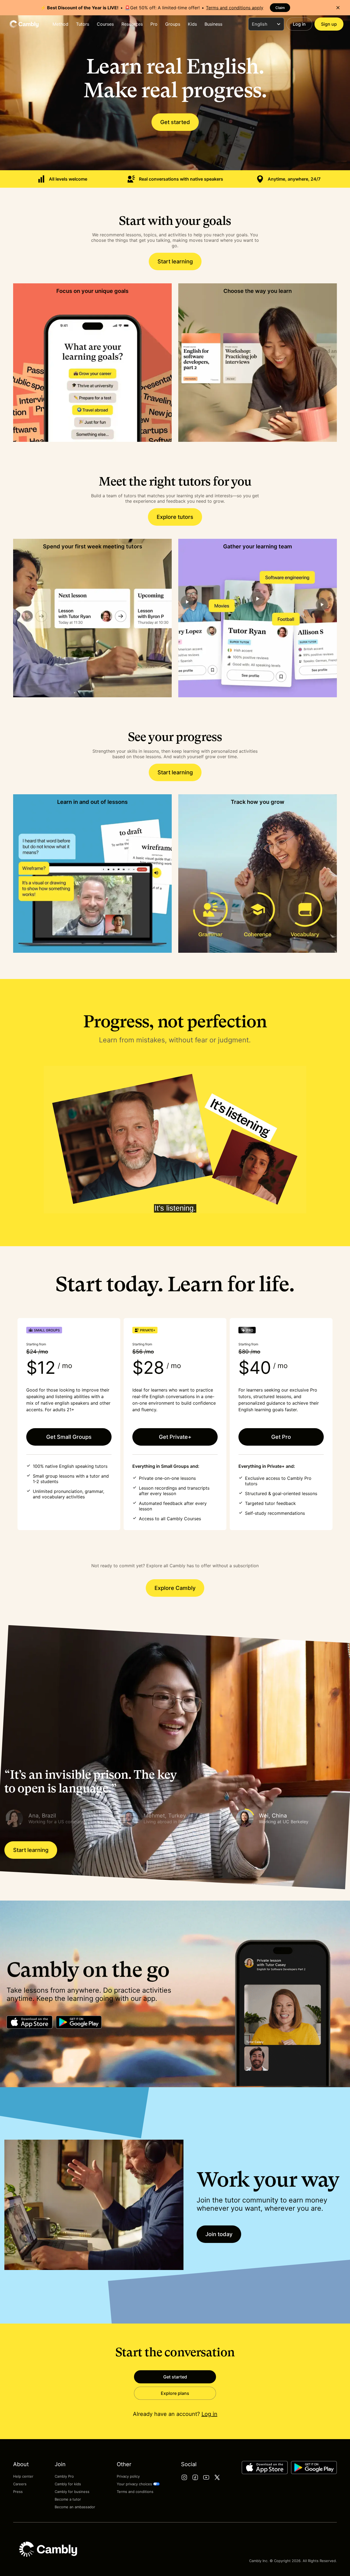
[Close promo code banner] (338, 8)
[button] (60, 1818)
